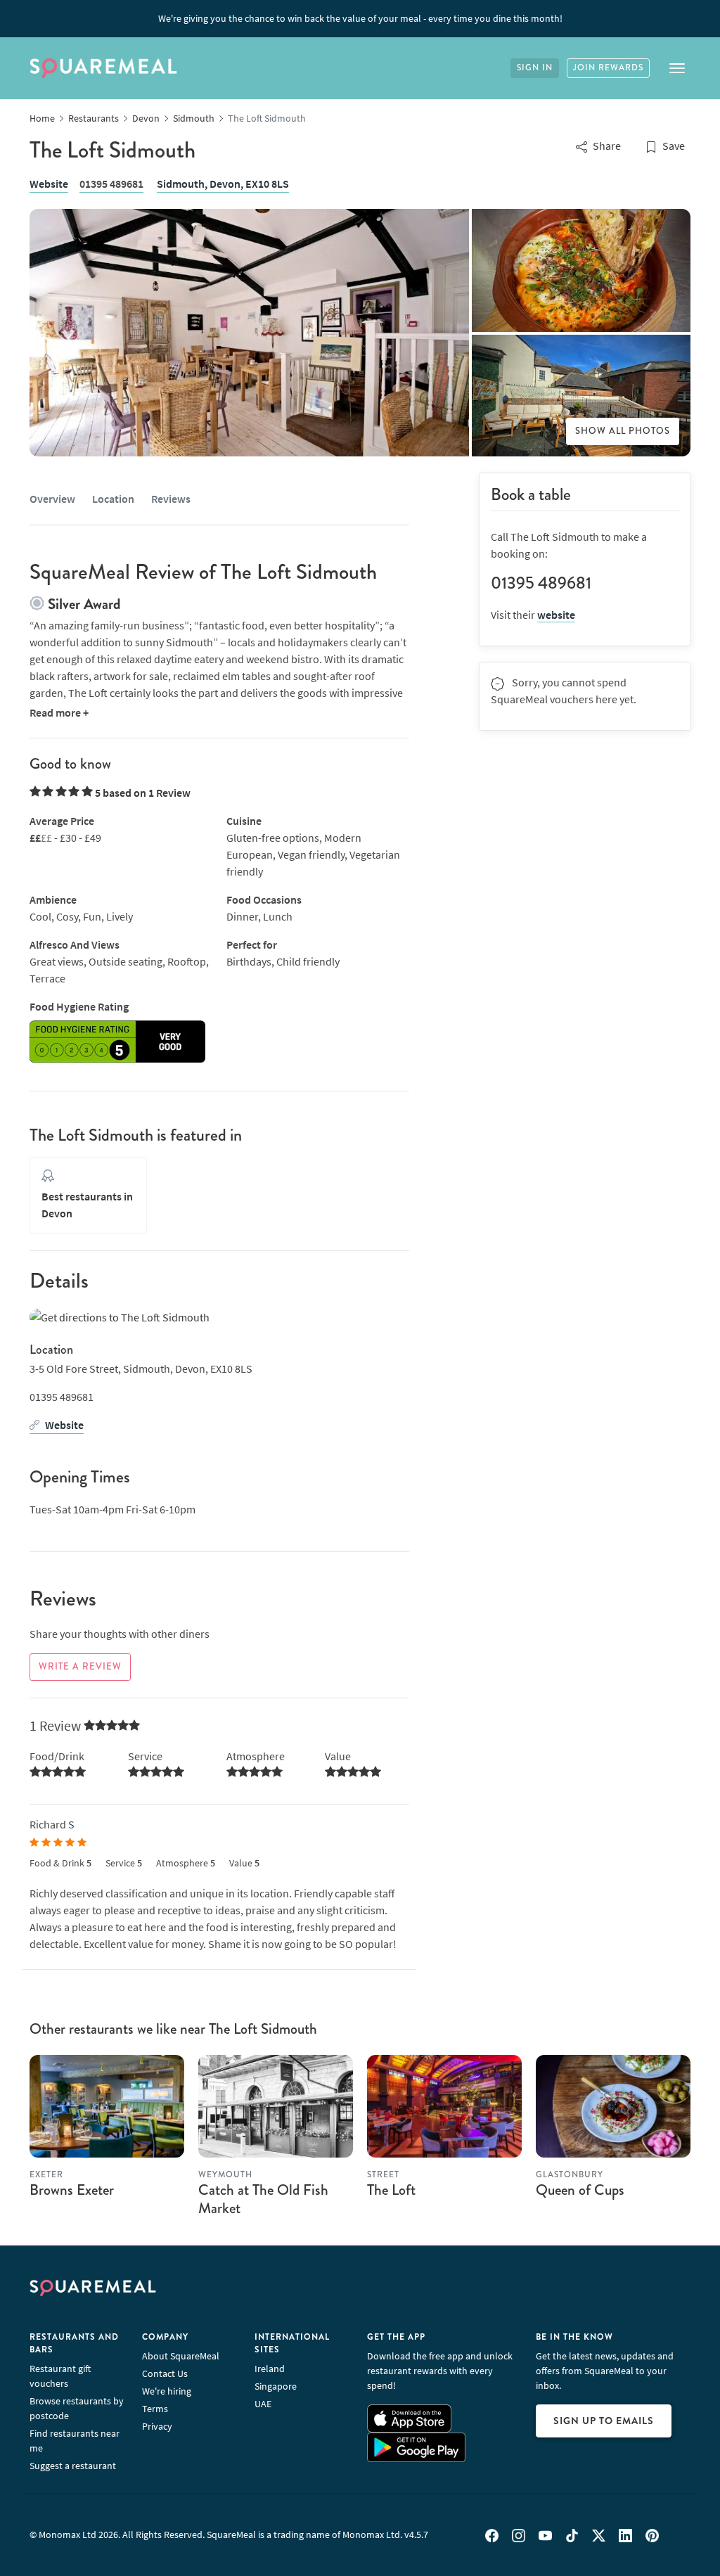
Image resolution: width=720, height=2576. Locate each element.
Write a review (80, 1667)
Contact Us (165, 2373)
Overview (52, 499)
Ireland (270, 2369)
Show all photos (623, 431)
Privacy (157, 2426)
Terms (155, 2409)
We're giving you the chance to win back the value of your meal (360, 18)
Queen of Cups (580, 2190)
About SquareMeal (181, 2356)
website (556, 615)
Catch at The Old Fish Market (263, 2199)
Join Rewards (608, 68)
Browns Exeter (72, 2190)
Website (49, 184)
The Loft (391, 2190)
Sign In (535, 68)
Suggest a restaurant (73, 2466)
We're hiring (167, 2391)
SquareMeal (103, 68)
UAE (263, 2404)
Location (113, 499)
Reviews (171, 499)
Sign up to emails (604, 2421)
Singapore (276, 2386)
